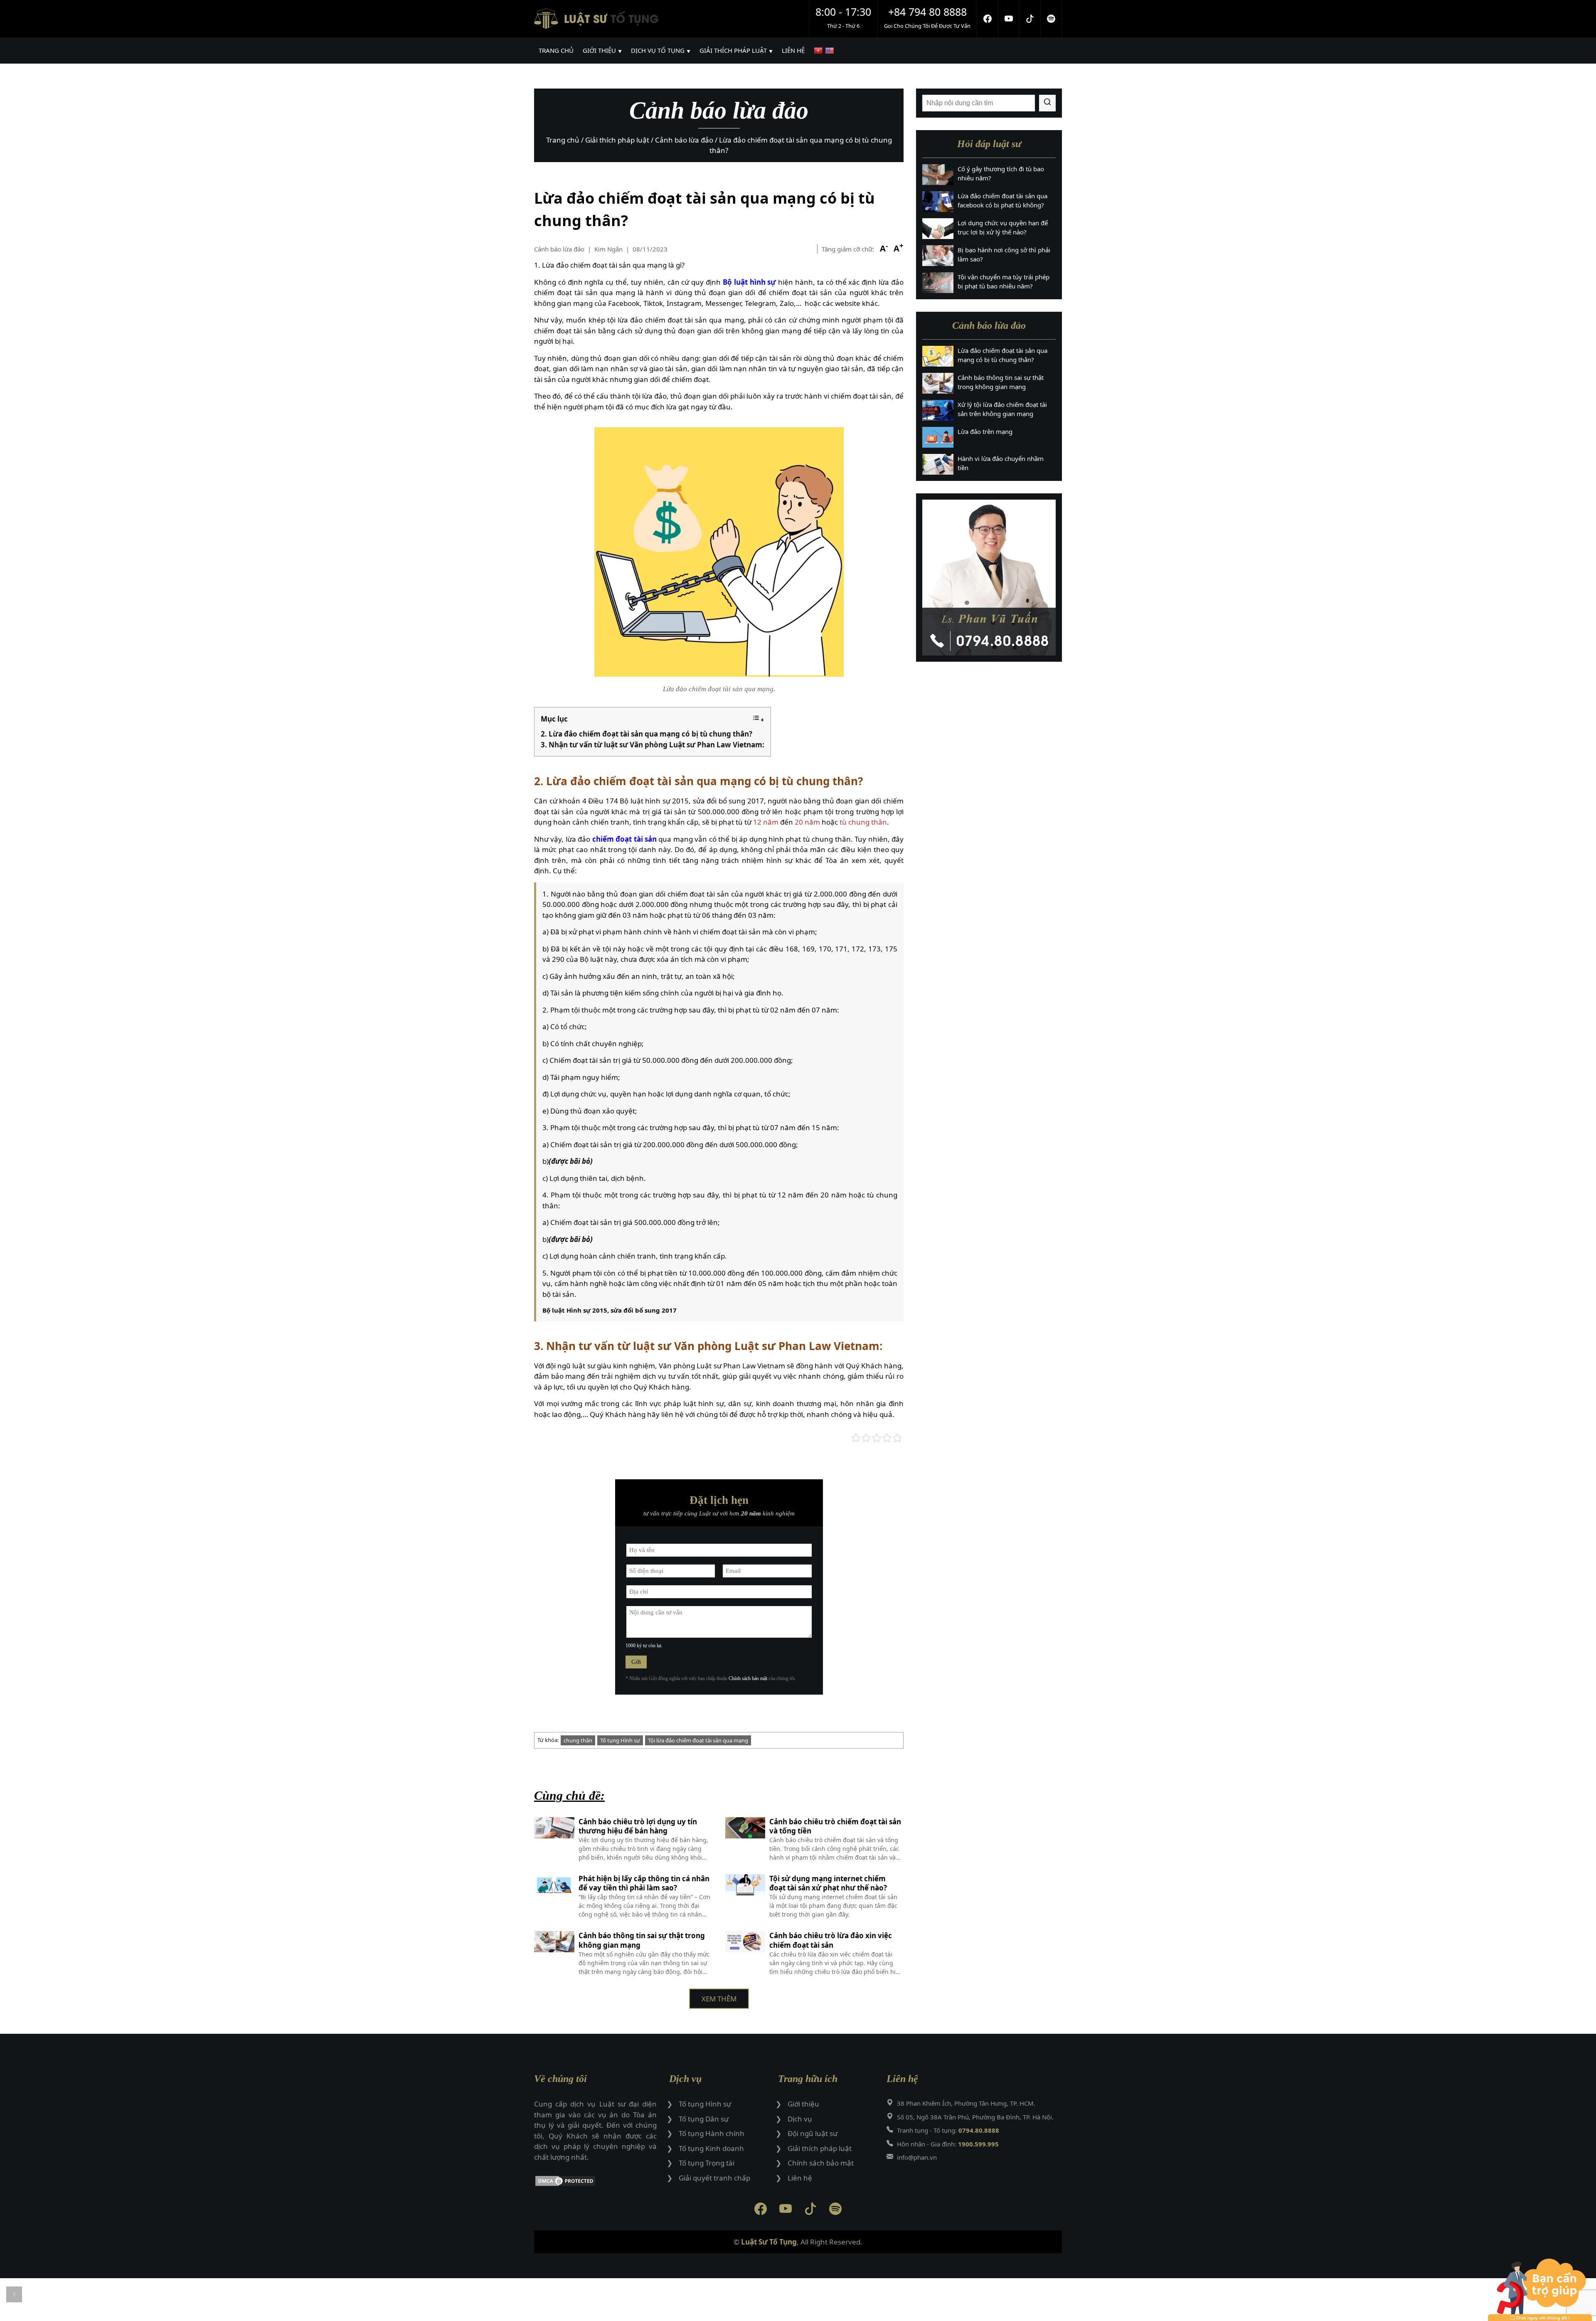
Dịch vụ (800, 2119)
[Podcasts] (1051, 19)
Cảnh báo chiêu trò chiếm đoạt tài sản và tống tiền (835, 1826)
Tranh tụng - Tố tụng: (948, 2130)
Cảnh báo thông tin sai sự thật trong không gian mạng (642, 1940)
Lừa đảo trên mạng (985, 431)
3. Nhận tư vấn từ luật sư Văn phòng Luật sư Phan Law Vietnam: (653, 745)
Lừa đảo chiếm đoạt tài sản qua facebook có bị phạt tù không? (1002, 201)
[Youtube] (1009, 19)
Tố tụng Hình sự (620, 1740)
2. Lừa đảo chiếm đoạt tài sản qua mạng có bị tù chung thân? (647, 734)
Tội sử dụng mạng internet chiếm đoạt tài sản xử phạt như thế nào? (828, 1883)
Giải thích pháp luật (820, 2148)
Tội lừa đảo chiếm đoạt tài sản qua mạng (698, 1740)
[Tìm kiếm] (1047, 103)
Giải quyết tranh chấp (714, 2178)
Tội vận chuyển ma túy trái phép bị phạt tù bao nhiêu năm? (1004, 282)
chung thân (578, 1740)
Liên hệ (800, 2178)
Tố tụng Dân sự (704, 2119)
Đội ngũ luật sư (813, 2133)
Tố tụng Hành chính (712, 2133)
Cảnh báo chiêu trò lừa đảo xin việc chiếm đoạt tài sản (831, 1940)
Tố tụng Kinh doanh (711, 2148)
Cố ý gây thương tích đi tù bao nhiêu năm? (1001, 174)
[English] (831, 51)
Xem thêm (719, 1999)
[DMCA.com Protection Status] (595, 2182)
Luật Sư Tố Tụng (769, 2242)
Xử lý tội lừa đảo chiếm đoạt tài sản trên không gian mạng (1002, 409)
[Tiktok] (1030, 19)
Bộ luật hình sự (750, 282)
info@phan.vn (917, 2157)
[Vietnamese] (819, 51)
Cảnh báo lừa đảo (559, 249)
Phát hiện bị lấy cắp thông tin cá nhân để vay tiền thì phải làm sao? (644, 1883)
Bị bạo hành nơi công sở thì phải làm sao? (1004, 255)
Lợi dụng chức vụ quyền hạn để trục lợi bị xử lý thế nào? (1003, 228)
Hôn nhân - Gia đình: (948, 2144)
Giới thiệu (803, 2104)
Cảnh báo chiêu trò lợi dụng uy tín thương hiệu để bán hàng (638, 1826)
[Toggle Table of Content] (758, 719)
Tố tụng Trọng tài (707, 2163)
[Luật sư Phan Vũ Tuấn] (989, 578)
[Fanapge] (988, 19)
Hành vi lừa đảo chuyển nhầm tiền (1001, 463)
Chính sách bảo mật (748, 1678)
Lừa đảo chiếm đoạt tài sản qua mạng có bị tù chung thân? (1002, 355)
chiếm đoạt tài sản (624, 839)
